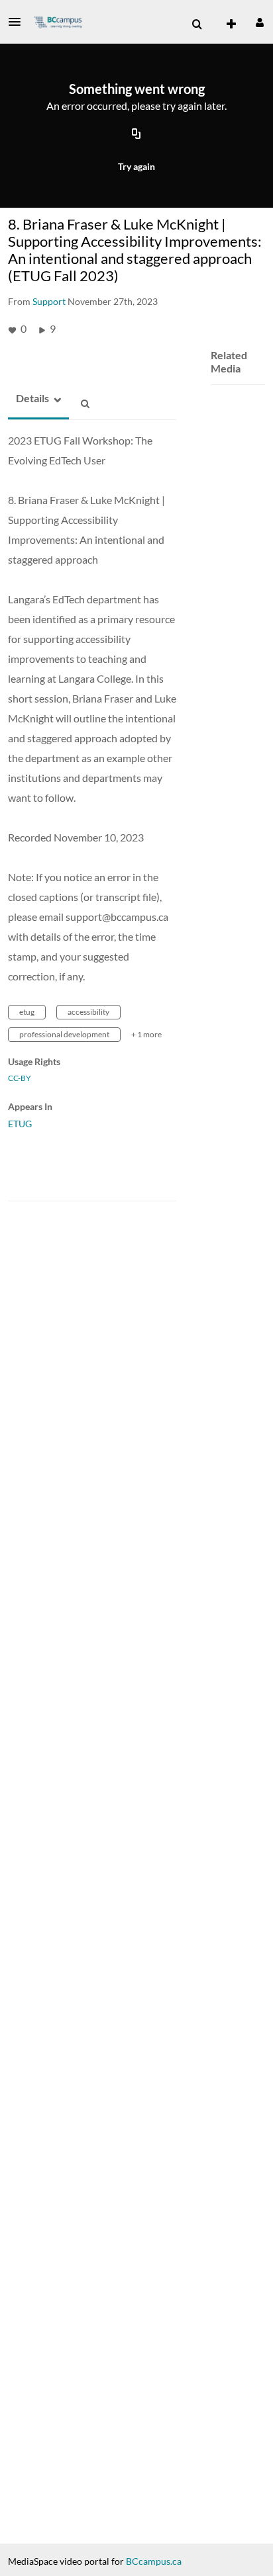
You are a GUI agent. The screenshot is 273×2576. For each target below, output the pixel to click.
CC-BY (20, 1078)
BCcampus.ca (154, 2561)
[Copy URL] (136, 134)
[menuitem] (197, 24)
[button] (19, 22)
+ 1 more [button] (146, 1034)
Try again (136, 166)
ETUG (20, 1124)
